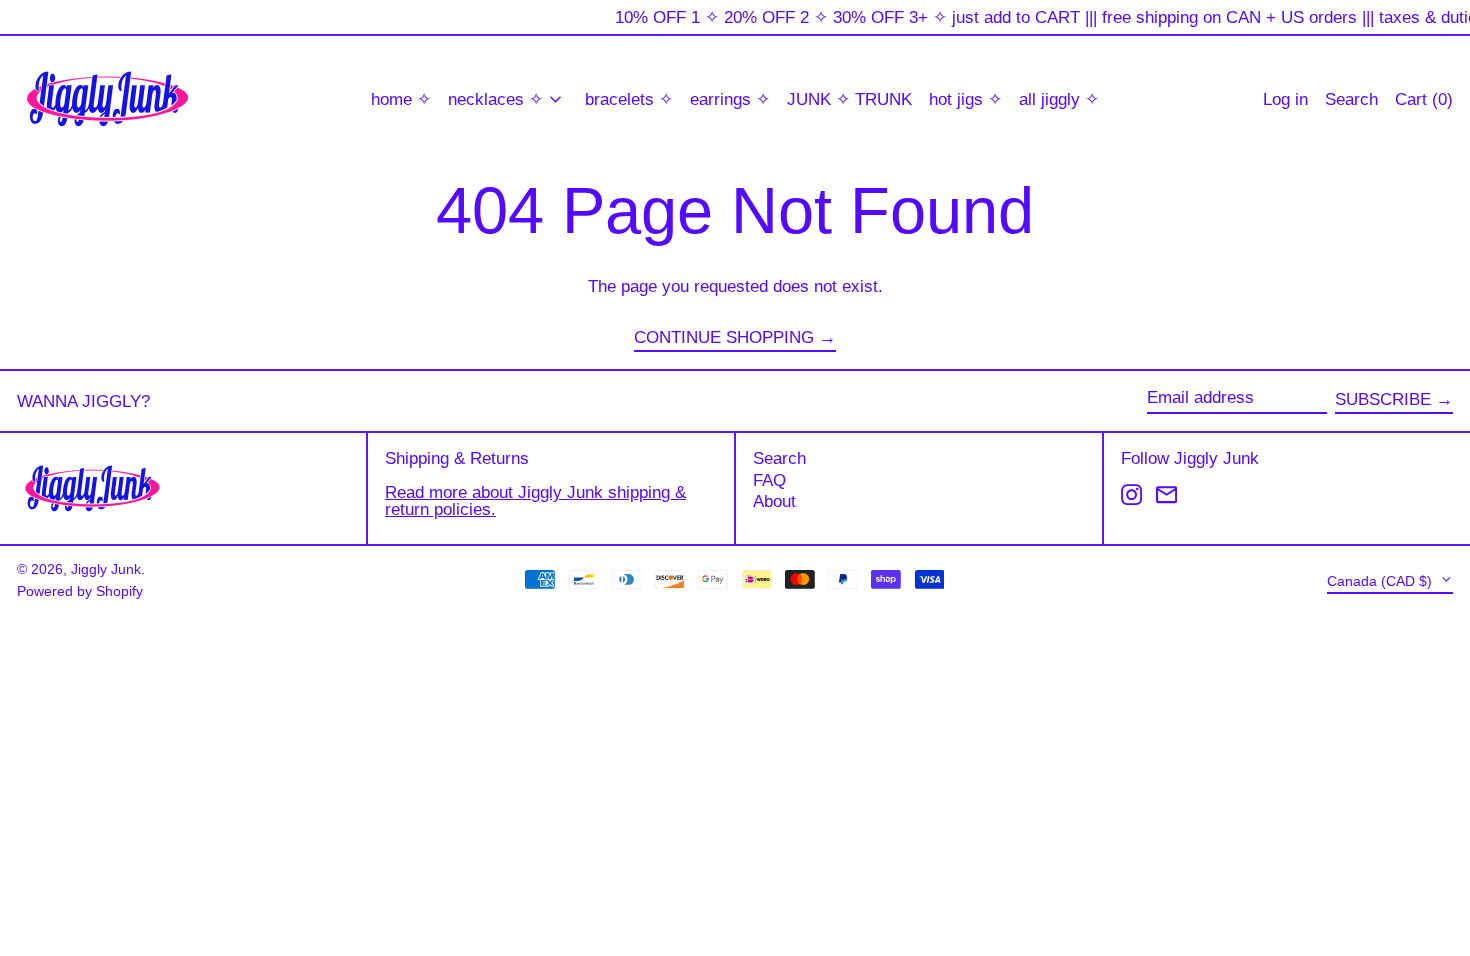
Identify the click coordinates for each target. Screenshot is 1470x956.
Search (779, 458)
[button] (1424, 99)
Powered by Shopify (80, 591)
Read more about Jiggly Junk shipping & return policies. (535, 501)
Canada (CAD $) (1381, 580)
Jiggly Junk (106, 569)
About (774, 501)
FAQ (769, 480)
